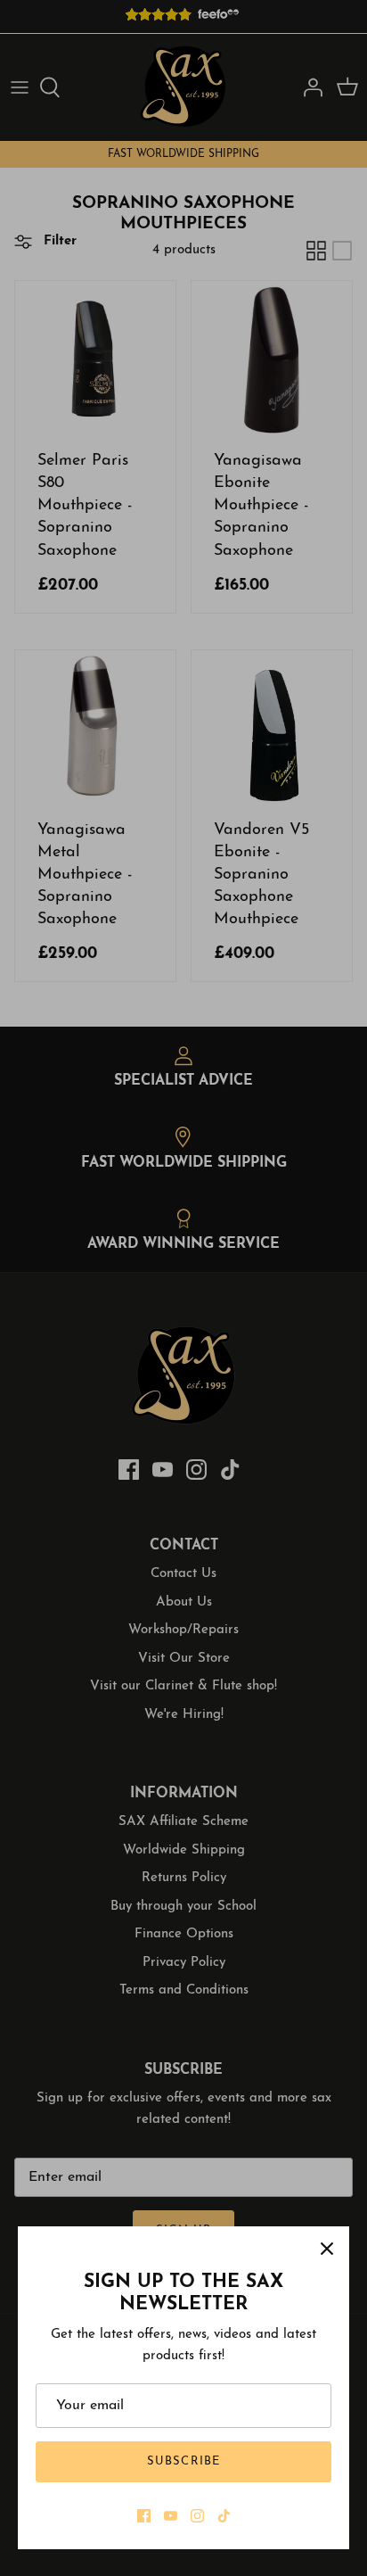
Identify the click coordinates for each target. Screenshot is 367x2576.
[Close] (327, 2249)
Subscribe (183, 2461)
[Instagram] (197, 2516)
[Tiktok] (224, 2516)
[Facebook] (144, 2516)
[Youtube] (171, 2516)
